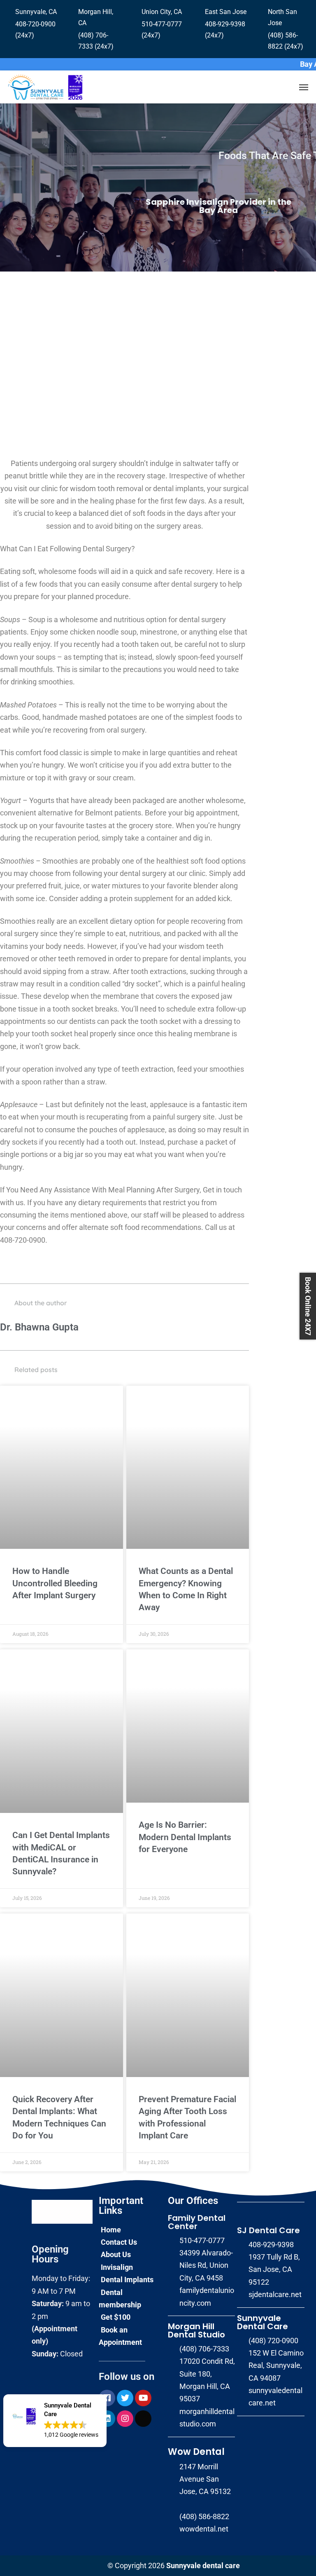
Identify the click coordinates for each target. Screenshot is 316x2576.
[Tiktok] (143, 2419)
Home (111, 2230)
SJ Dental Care (268, 2230)
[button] (55, 2421)
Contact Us (119, 2242)
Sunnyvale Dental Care (263, 2322)
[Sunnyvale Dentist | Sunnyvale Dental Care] (45, 87)
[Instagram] (125, 2419)
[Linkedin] (107, 2419)
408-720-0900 (23, 1240)
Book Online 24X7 (308, 1306)
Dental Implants (127, 2280)
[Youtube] (143, 2398)
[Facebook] (107, 2398)
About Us (116, 2254)
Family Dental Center (197, 2222)
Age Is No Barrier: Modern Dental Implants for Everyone (185, 1837)
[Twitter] (125, 2398)
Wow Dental (196, 2452)
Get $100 (116, 2317)
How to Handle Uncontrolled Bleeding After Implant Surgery (55, 1583)
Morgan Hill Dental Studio (196, 2330)
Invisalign (117, 2267)
